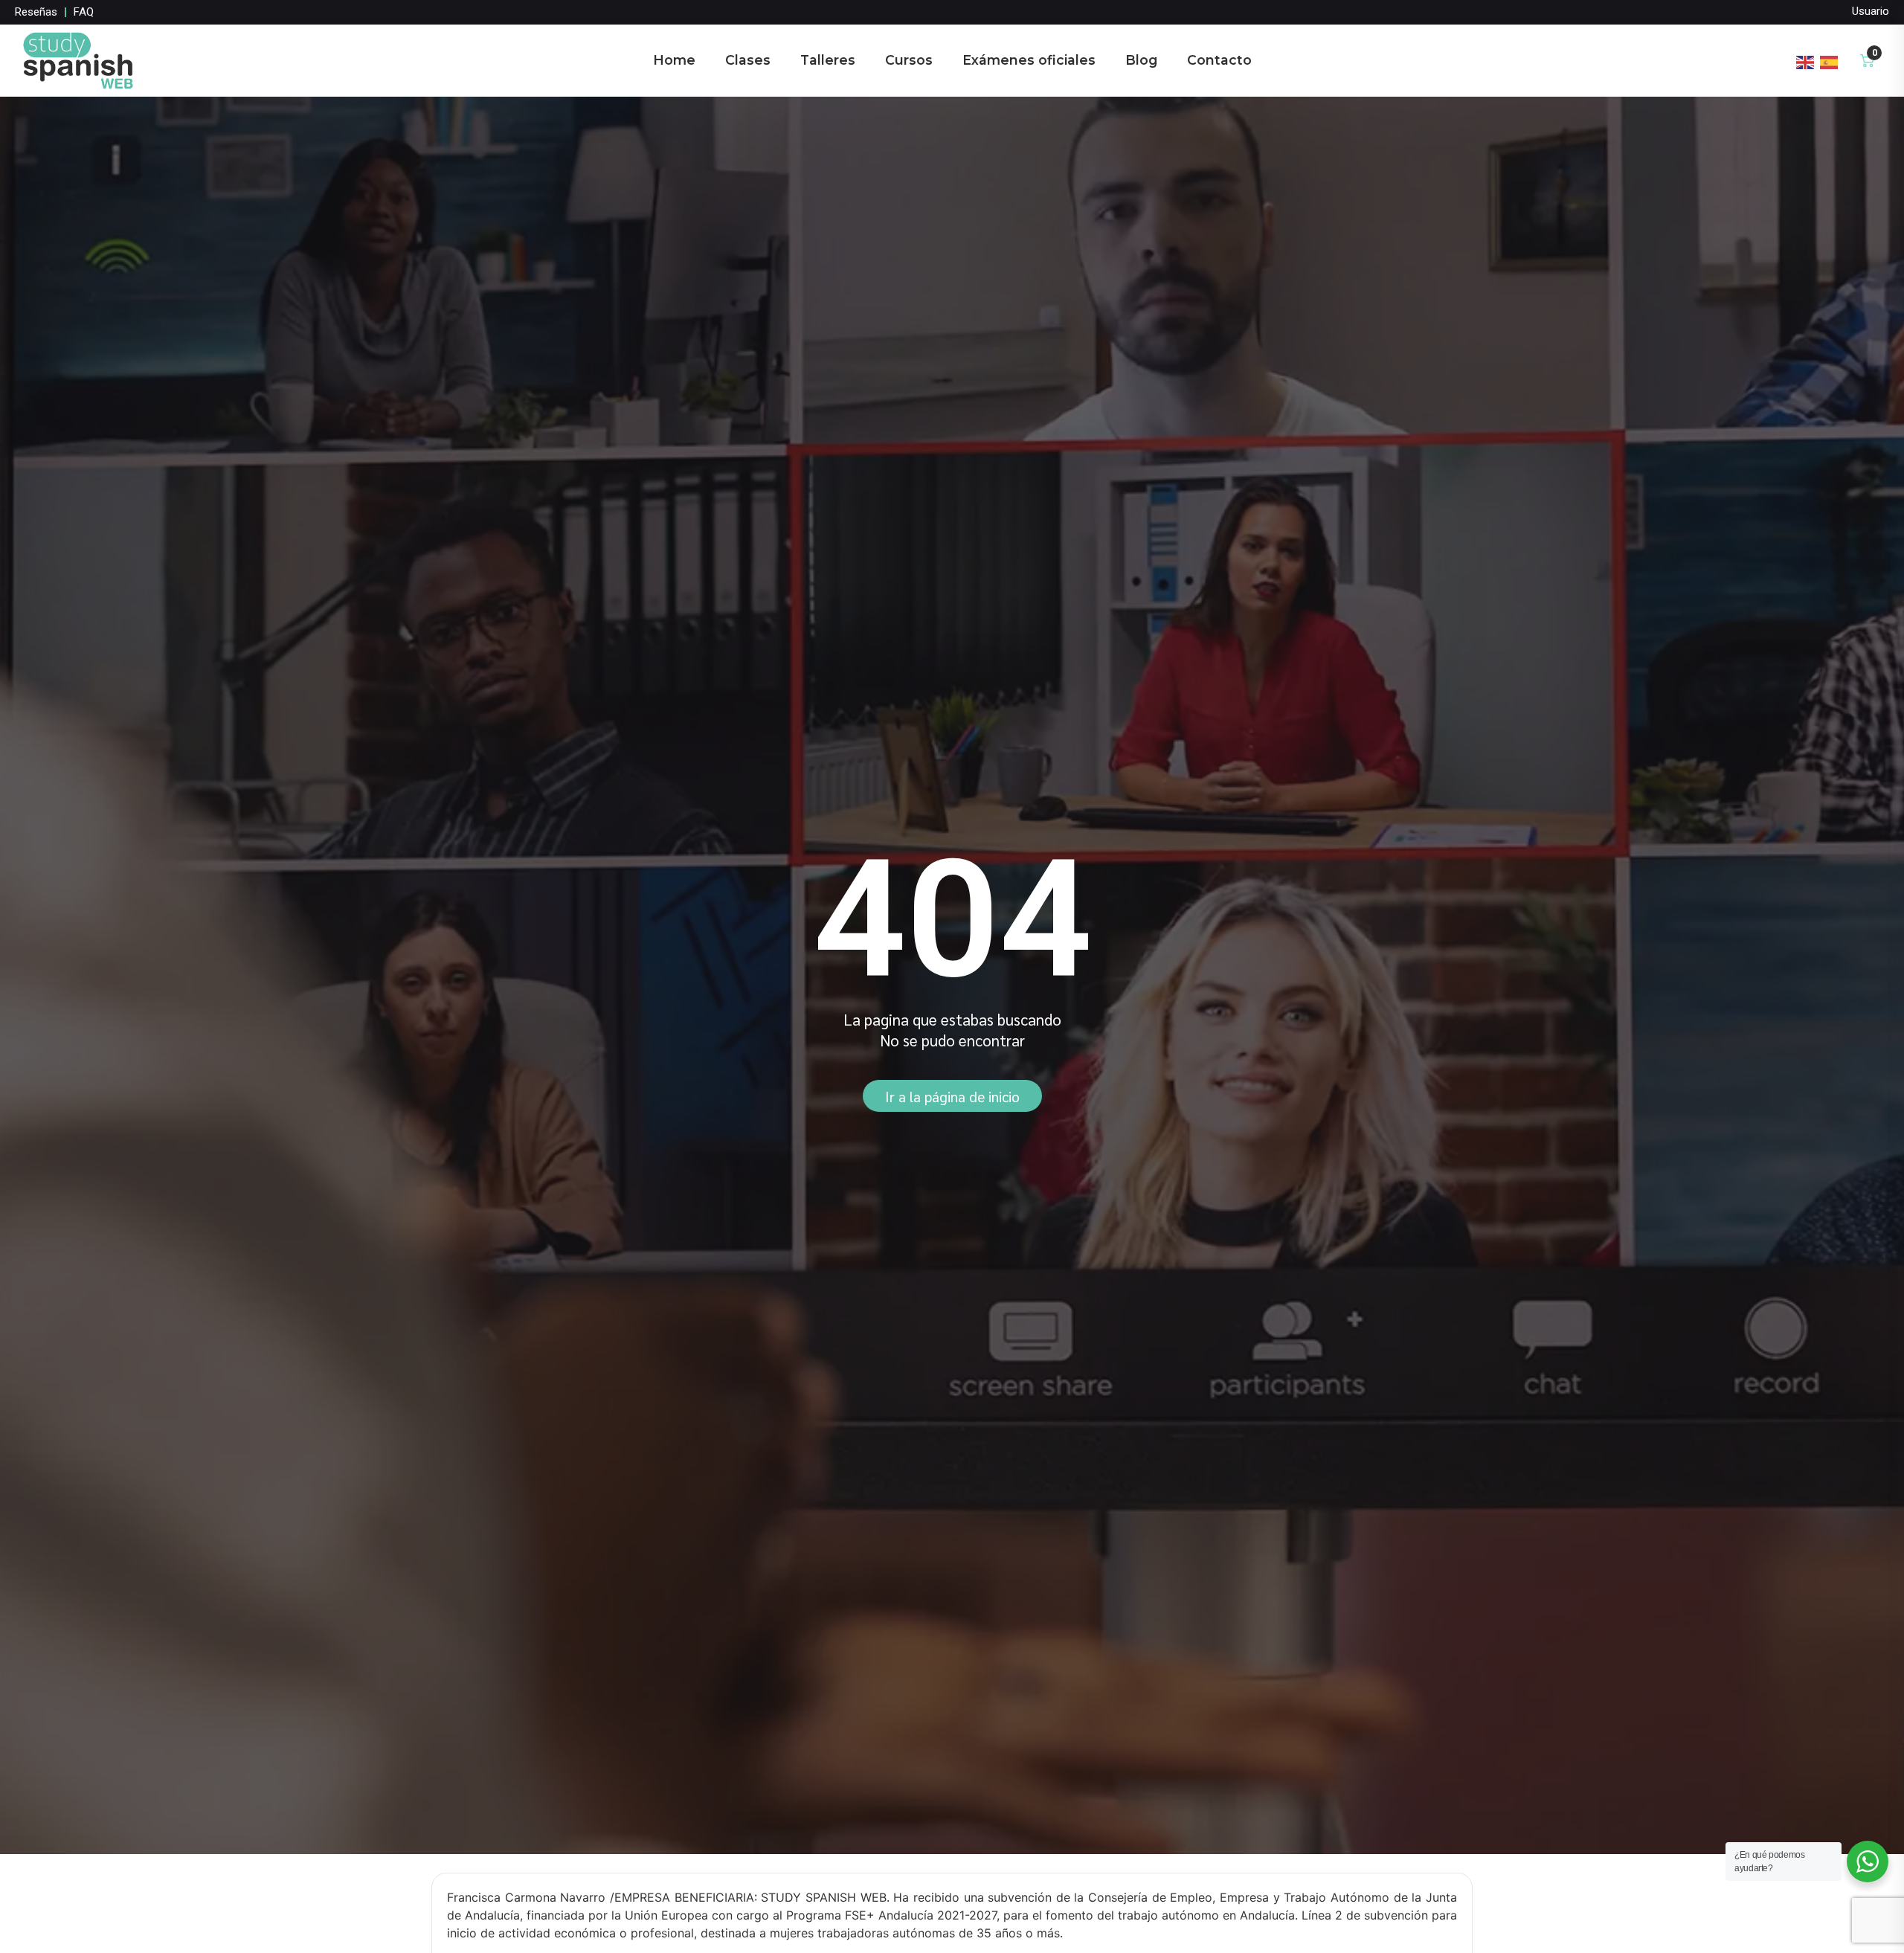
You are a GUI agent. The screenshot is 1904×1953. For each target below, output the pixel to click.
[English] (1806, 60)
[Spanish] (1830, 60)
